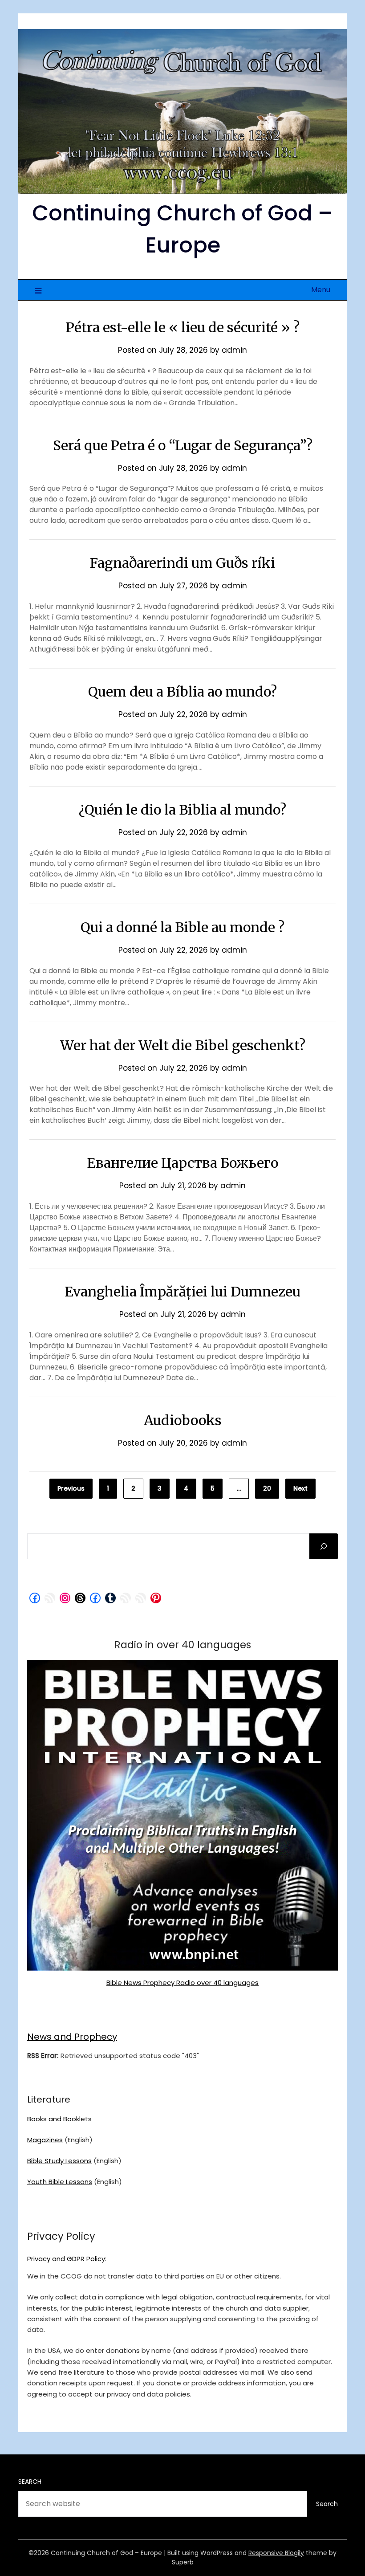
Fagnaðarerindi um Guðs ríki (182, 563)
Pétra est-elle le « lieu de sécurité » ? (183, 327)
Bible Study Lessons (59, 2161)
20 (267, 1488)
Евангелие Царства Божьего (182, 1163)
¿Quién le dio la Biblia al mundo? (182, 810)
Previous (71, 1488)
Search (30, 2482)
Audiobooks (183, 1420)
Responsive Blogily (276, 2553)
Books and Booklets (59, 2119)
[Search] (324, 1546)
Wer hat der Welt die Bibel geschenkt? (183, 1045)
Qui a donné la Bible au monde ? (182, 927)
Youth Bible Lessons (60, 2182)
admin (234, 350)
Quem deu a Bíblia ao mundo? (182, 692)
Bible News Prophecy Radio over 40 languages (182, 1983)
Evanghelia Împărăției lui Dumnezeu (182, 1292)
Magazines (45, 2140)
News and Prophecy (72, 2037)
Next (300, 1488)
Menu (321, 290)
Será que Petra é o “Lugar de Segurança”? (183, 445)
